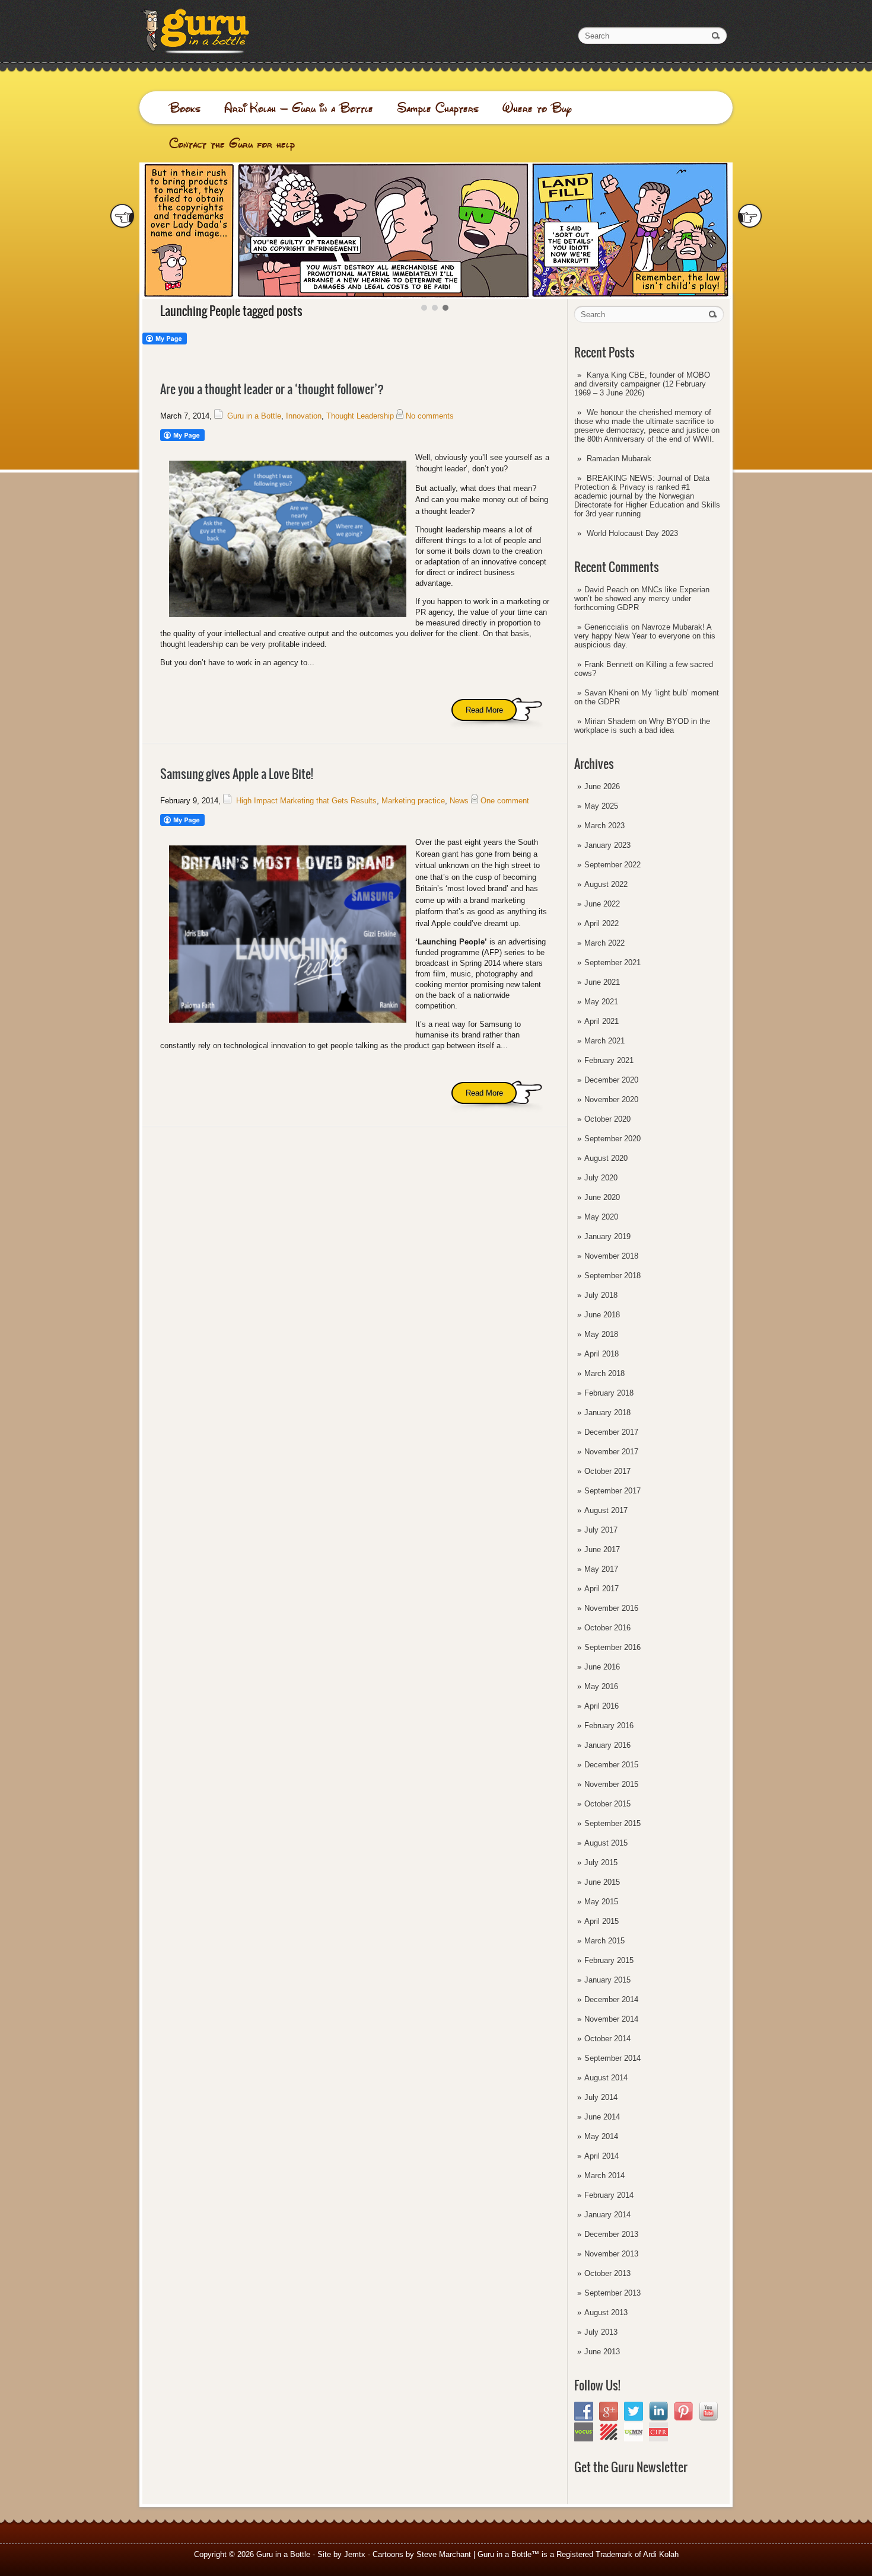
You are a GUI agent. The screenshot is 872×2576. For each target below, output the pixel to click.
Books (185, 108)
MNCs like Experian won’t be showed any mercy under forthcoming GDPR (642, 598)
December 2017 (611, 1432)
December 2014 (611, 1999)
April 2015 (602, 1921)
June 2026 (602, 786)
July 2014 (601, 2097)
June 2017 (602, 1549)
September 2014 (612, 2058)
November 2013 (611, 2254)
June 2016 (602, 1667)
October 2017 (607, 1471)
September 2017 (612, 1491)
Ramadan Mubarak (619, 459)
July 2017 (601, 1530)
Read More (484, 710)
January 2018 (607, 1413)
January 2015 (607, 1980)
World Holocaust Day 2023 (632, 533)
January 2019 (607, 1236)
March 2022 (604, 943)
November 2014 (611, 2019)
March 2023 (604, 826)
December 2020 (611, 1080)
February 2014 (609, 2195)
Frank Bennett (609, 664)
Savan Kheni (606, 693)
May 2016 (601, 1686)
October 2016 (607, 1628)
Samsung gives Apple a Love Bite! (237, 774)
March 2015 (604, 1941)
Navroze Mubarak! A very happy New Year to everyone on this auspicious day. (645, 636)
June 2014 (602, 2117)
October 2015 (607, 1804)
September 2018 (612, 1276)
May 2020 (601, 1217)
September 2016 (612, 1647)
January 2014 (607, 2215)
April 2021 (602, 1021)
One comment (505, 801)
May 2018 (601, 1334)
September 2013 (612, 2293)
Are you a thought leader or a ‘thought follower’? (272, 389)
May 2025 (601, 806)
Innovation (304, 416)
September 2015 (612, 1823)
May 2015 (601, 1902)
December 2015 (611, 1765)
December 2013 (611, 2234)
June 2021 (602, 982)
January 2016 (607, 1745)
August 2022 (606, 884)
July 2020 (601, 1178)
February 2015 (609, 1960)
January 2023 (607, 845)
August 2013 (606, 2312)
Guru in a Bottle (254, 416)
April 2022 (602, 923)
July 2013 (601, 2332)
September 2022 (612, 865)
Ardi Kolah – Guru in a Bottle (299, 108)
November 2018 (611, 1256)
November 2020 (611, 1099)
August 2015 (606, 1843)
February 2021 (609, 1060)
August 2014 (606, 2078)
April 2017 (602, 1589)
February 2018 (609, 1393)
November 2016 (611, 1608)
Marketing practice (413, 801)
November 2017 (611, 1452)
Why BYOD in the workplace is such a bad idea (642, 726)
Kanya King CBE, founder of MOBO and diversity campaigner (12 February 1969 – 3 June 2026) (642, 384)
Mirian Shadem (610, 721)
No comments (430, 416)
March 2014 (604, 2176)
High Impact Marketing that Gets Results (306, 801)
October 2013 (607, 2273)
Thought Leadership (360, 416)
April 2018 (602, 1354)
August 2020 (606, 1158)
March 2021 (604, 1041)
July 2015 (601, 1862)
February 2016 (609, 1726)
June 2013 (602, 2352)
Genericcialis (607, 627)
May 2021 (601, 1002)
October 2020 (607, 1119)
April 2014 (602, 2156)
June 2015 (602, 1882)
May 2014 (601, 2136)
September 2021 (612, 963)
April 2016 (602, 1706)
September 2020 (612, 1139)
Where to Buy (537, 108)
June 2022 (602, 904)
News (459, 801)
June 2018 (602, 1315)
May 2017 (601, 1569)
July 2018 (601, 1295)
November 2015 (611, 1784)
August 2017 (606, 1510)
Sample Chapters (438, 108)
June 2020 (602, 1197)
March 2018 (604, 1373)
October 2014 (607, 2039)
